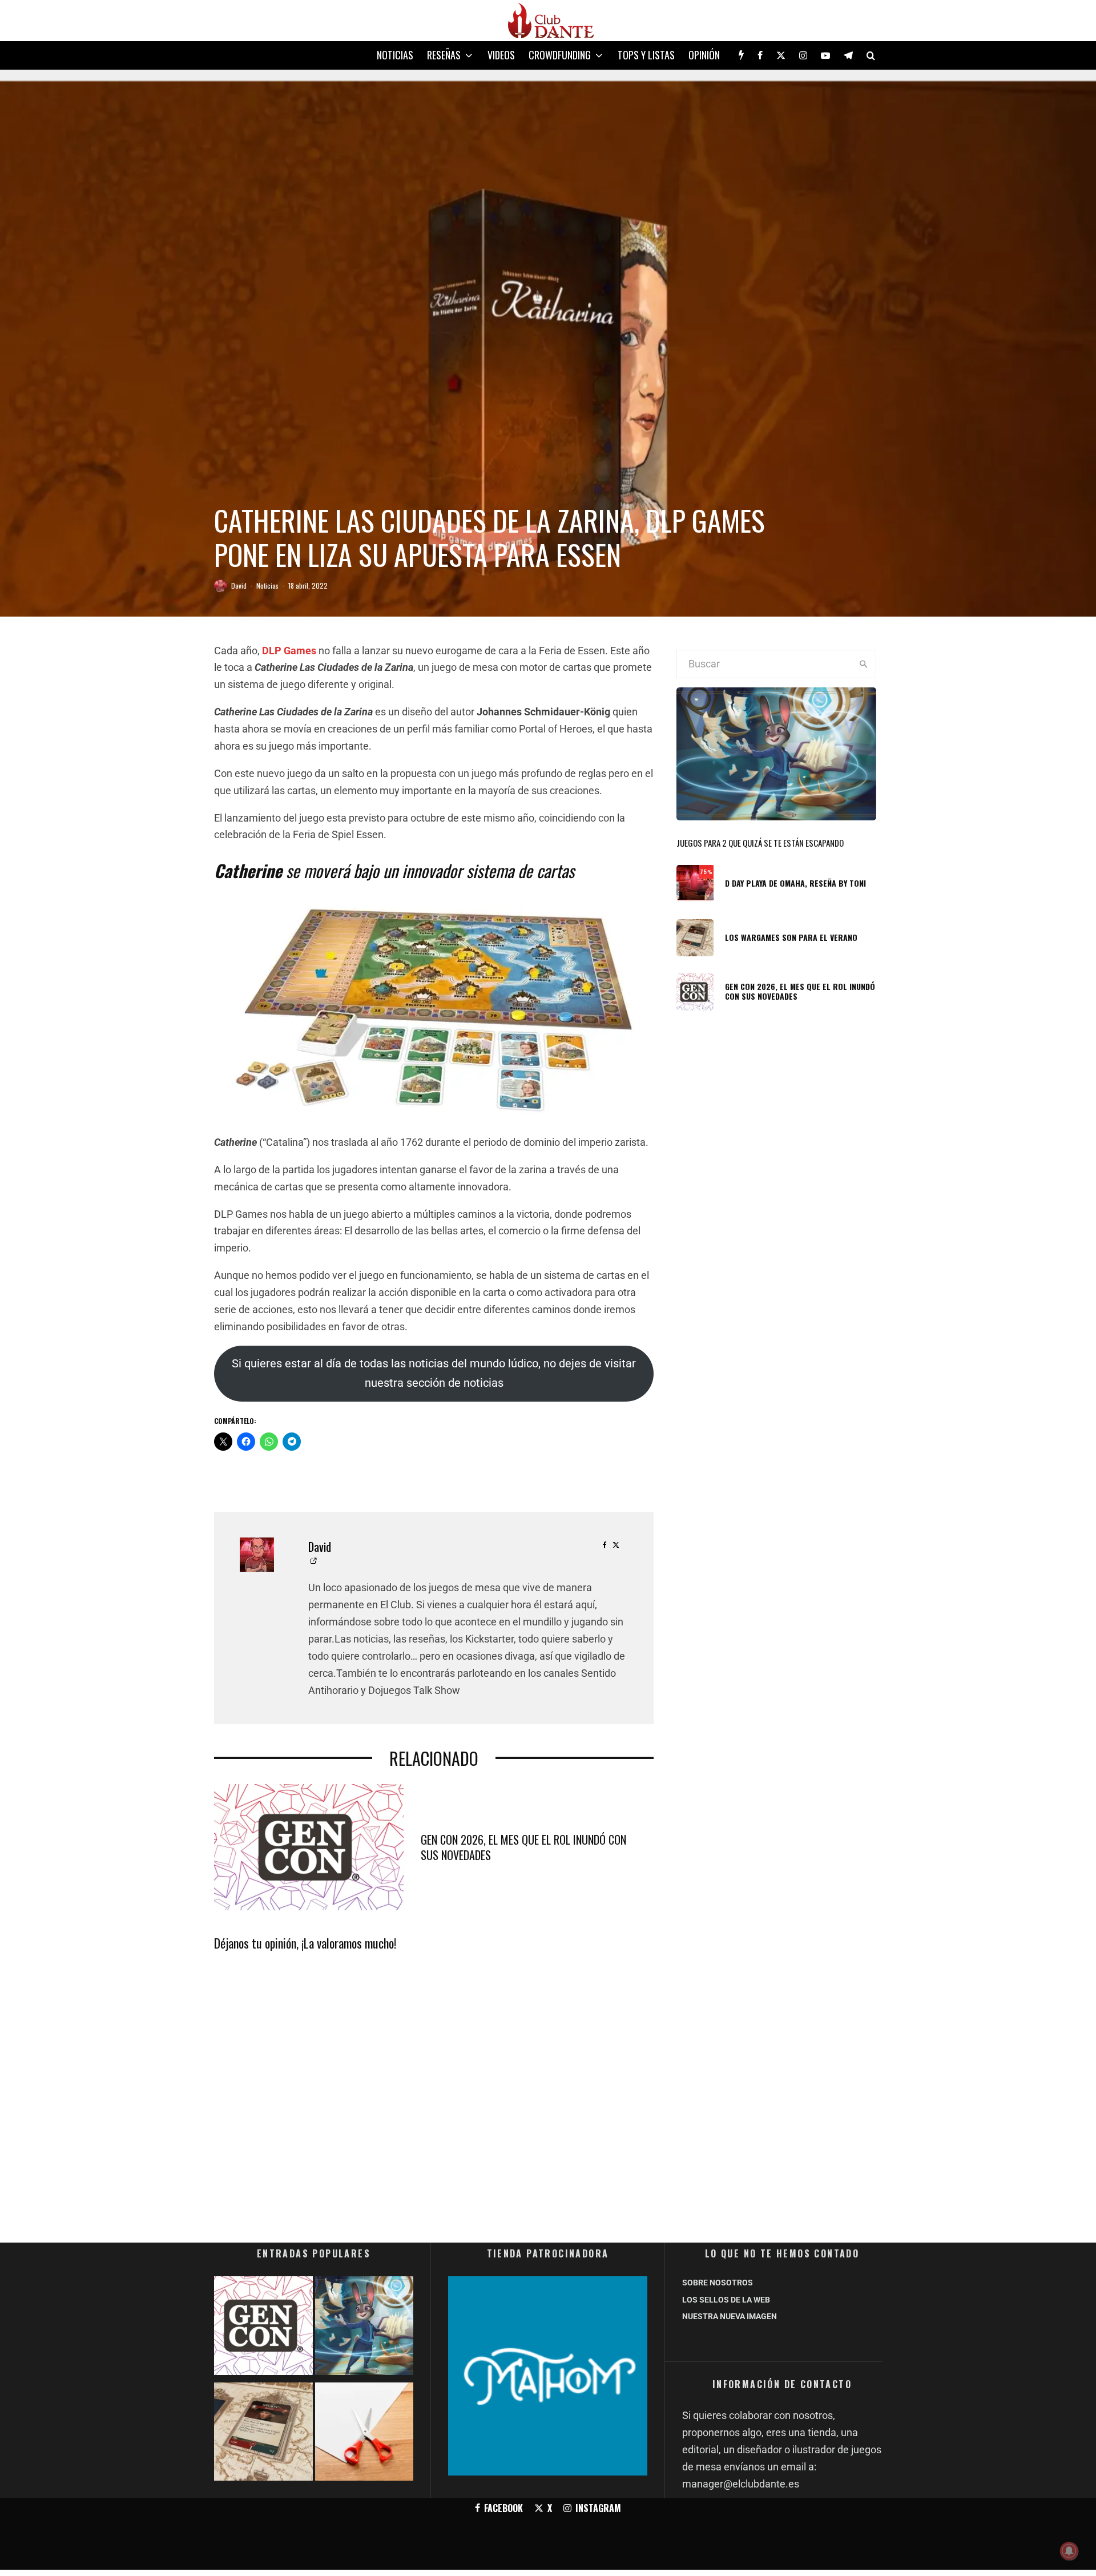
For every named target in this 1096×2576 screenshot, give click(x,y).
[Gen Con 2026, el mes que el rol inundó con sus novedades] (263, 2328)
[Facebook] (760, 55)
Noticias (395, 55)
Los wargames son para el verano (791, 938)
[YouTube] (825, 55)
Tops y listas (646, 55)
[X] (781, 55)
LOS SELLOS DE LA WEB (726, 2300)
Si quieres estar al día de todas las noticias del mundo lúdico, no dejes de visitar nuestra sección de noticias (434, 1373)
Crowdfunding (560, 55)
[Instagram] (803, 55)
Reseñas (444, 55)
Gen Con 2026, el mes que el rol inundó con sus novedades (523, 1847)
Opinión (704, 55)
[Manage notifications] (1069, 2551)
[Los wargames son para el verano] (263, 2434)
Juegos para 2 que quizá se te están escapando (760, 843)
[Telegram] (848, 55)
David (239, 585)
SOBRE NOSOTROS (718, 2283)
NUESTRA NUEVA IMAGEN (730, 2316)
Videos (501, 55)
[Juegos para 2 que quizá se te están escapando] (364, 2328)
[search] (863, 664)
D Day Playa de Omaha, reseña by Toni (795, 884)
